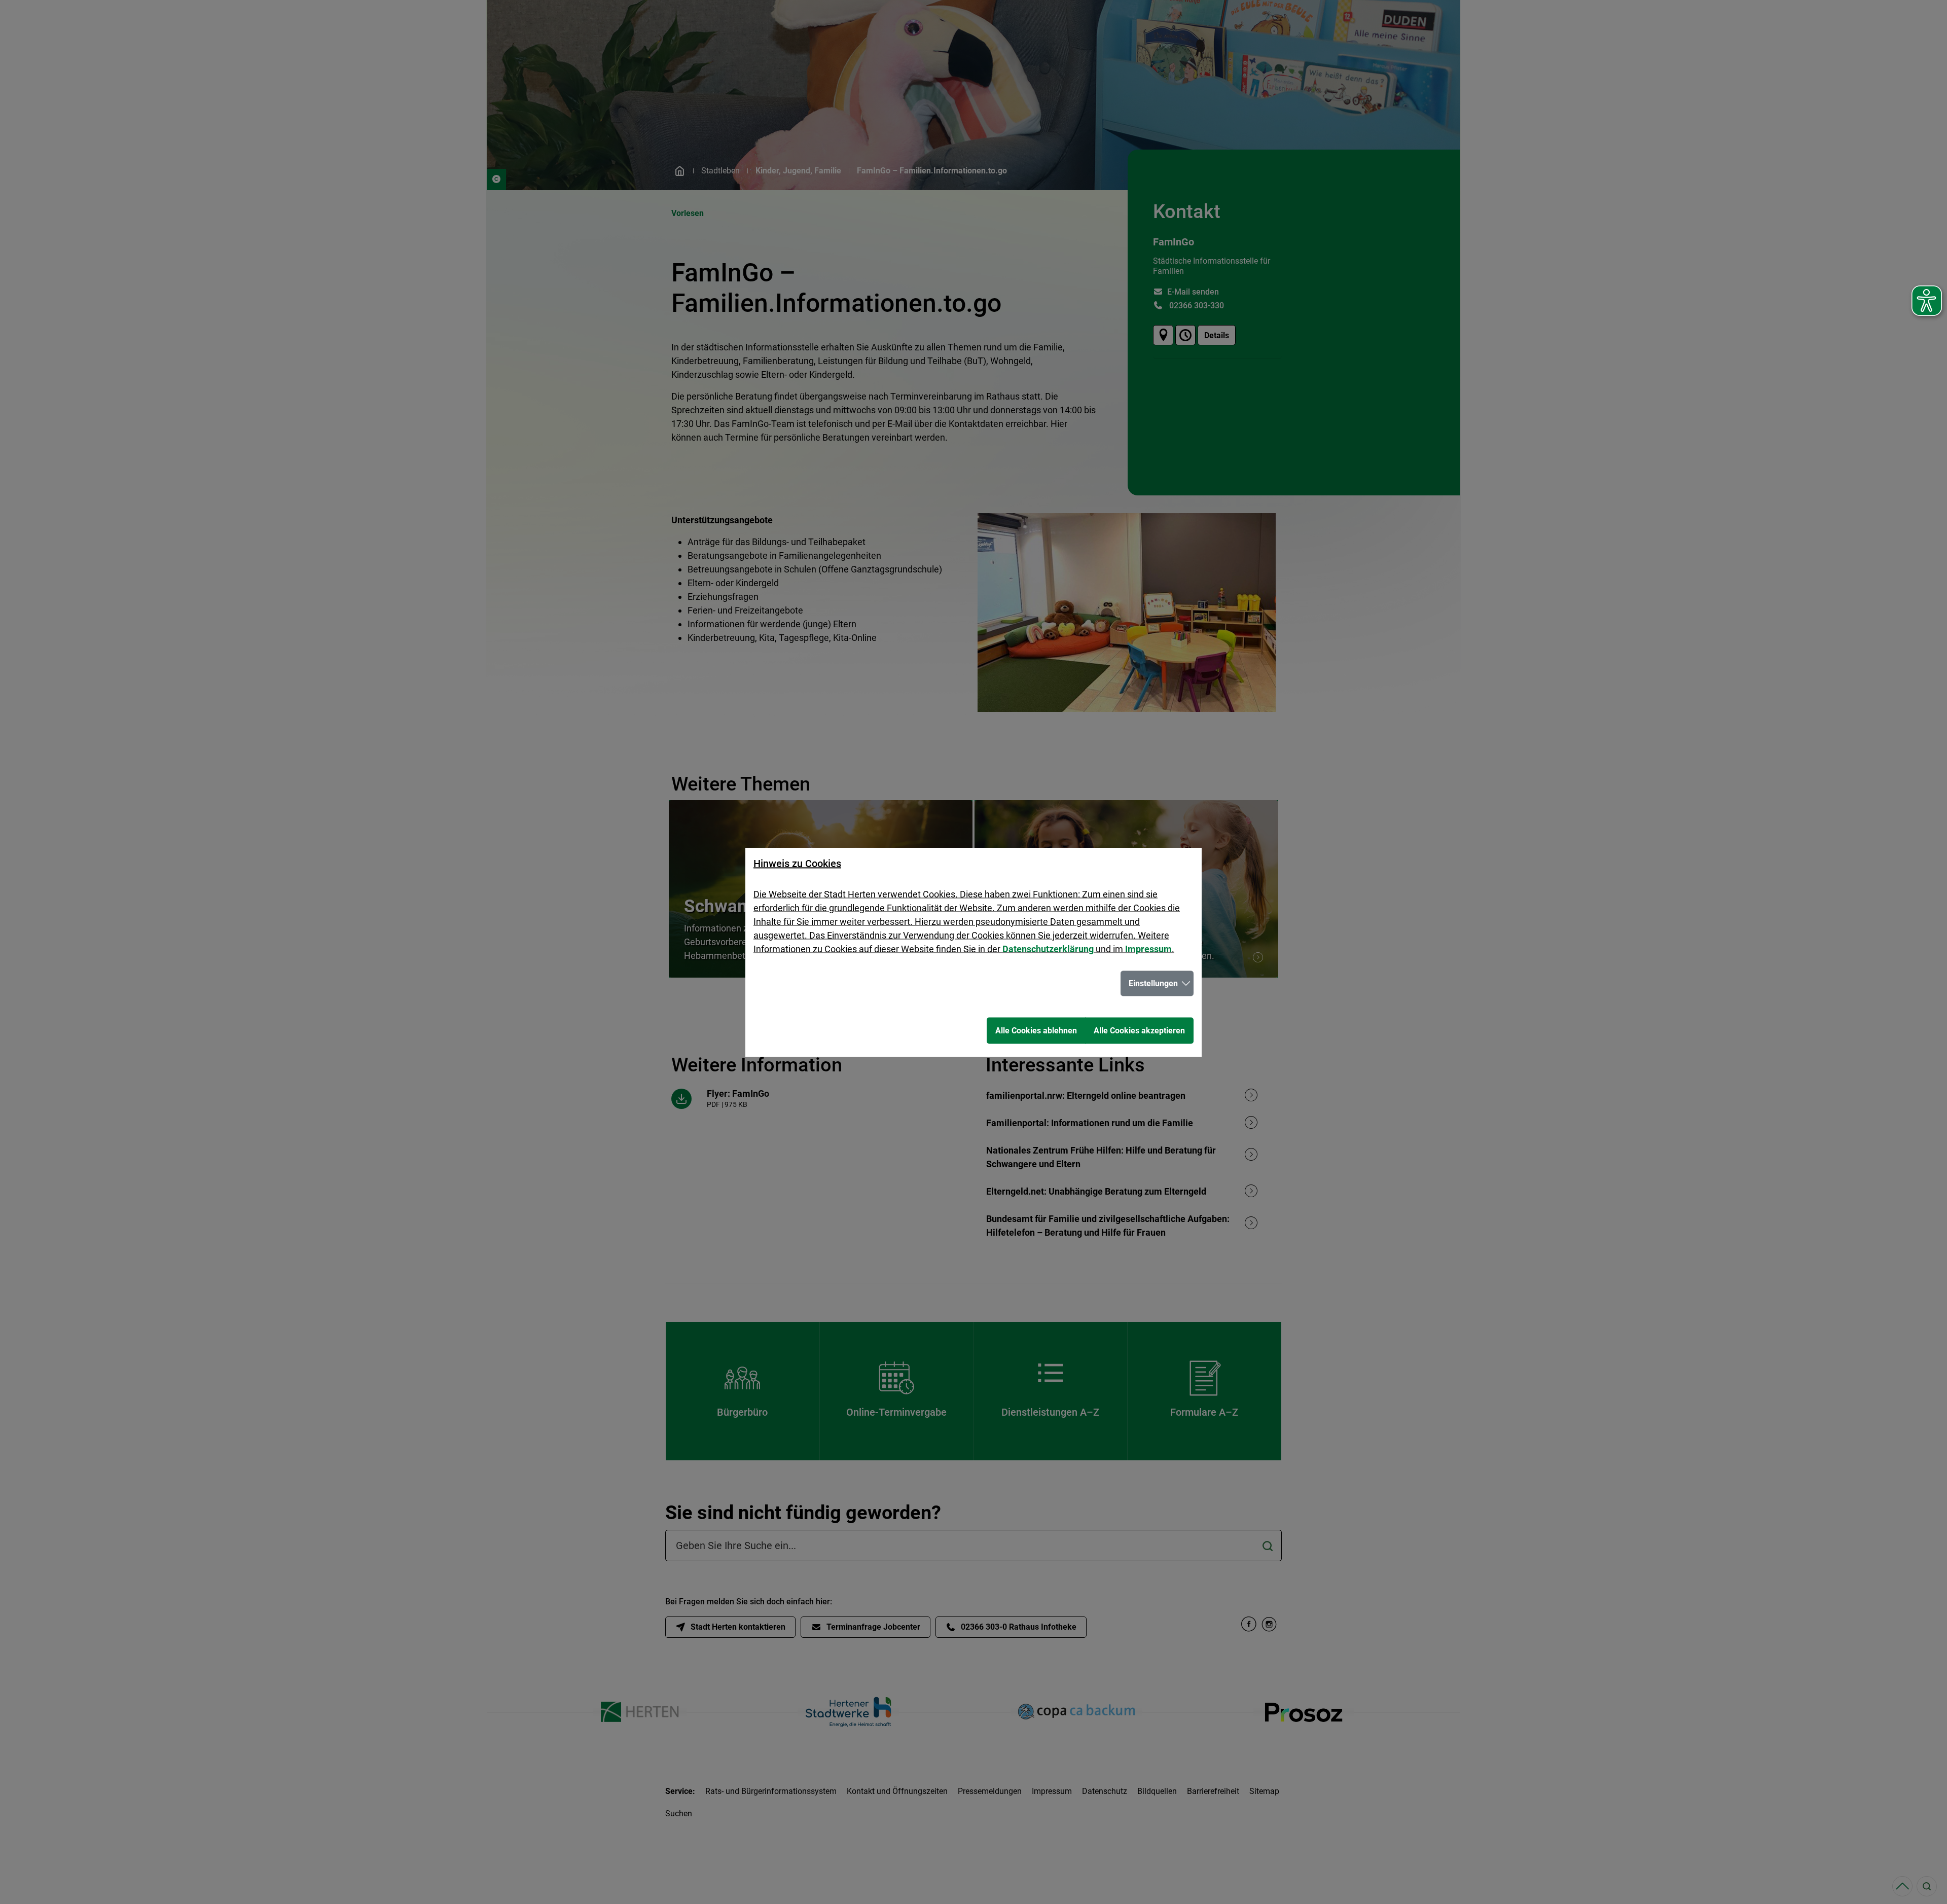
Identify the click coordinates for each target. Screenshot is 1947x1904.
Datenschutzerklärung (1048, 948)
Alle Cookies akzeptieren (1139, 1030)
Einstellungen (1153, 983)
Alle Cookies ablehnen (1036, 1030)
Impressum (1148, 948)
